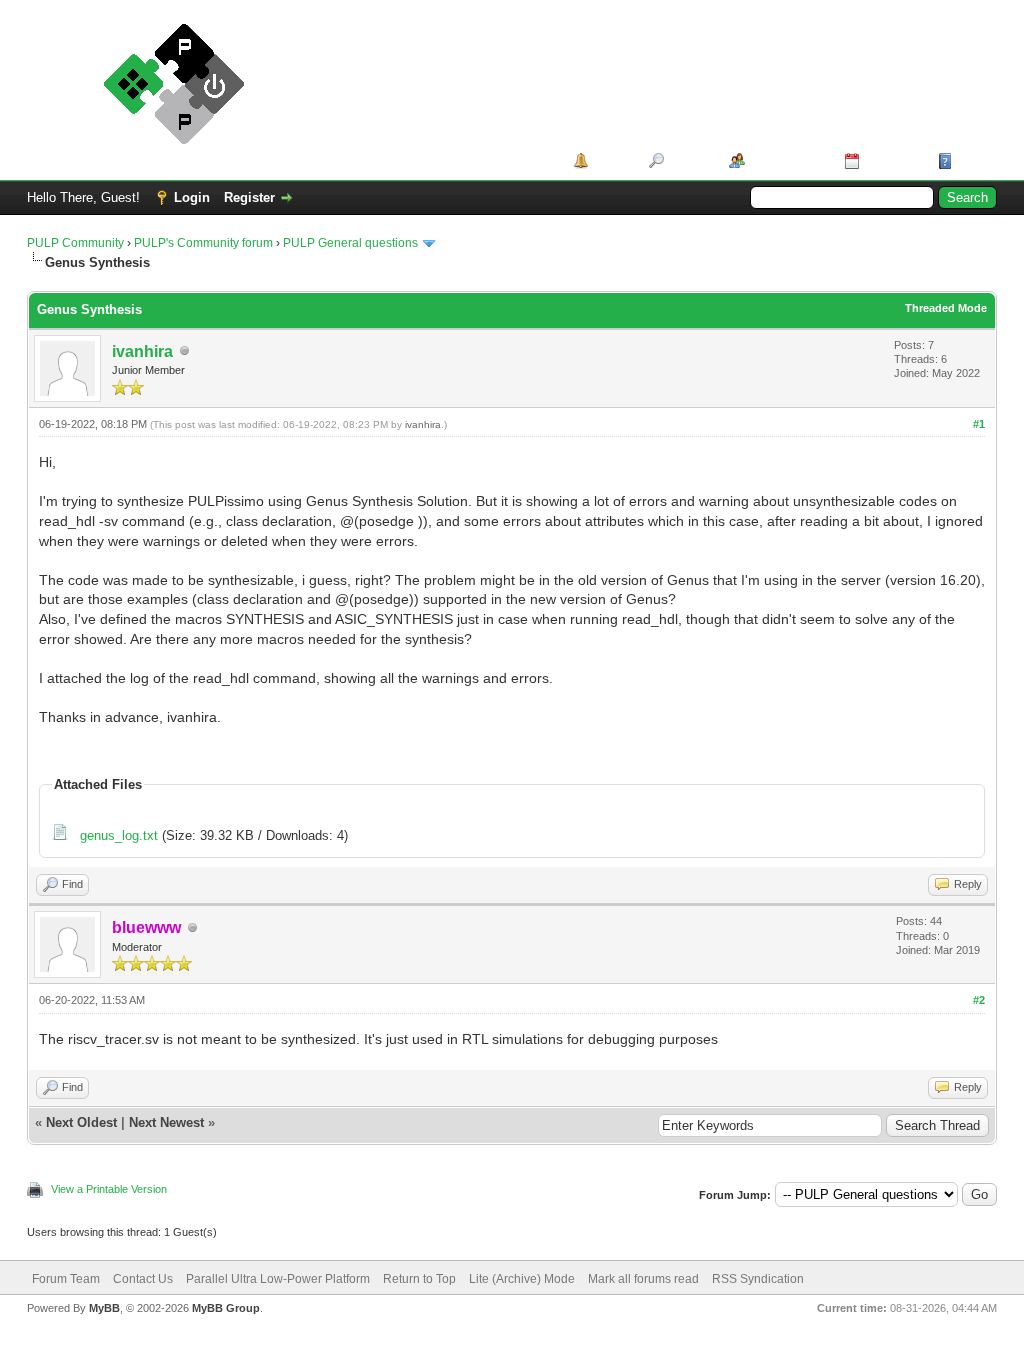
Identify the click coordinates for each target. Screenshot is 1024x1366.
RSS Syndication (758, 1279)
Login (192, 197)
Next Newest (166, 1122)
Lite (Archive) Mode (522, 1279)
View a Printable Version (109, 1189)
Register (249, 197)
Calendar (891, 160)
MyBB (104, 1308)
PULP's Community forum (203, 243)
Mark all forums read (643, 1279)
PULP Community (75, 243)
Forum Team (66, 1279)
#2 (979, 1000)
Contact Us (143, 1279)
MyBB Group (226, 1308)
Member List (787, 160)
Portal (611, 160)
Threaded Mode (946, 308)
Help (971, 160)
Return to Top (419, 1279)
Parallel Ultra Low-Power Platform (278, 1279)
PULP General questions (350, 243)
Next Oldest (81, 1122)
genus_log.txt (119, 835)
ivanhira (142, 351)
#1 (979, 424)
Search (689, 160)
